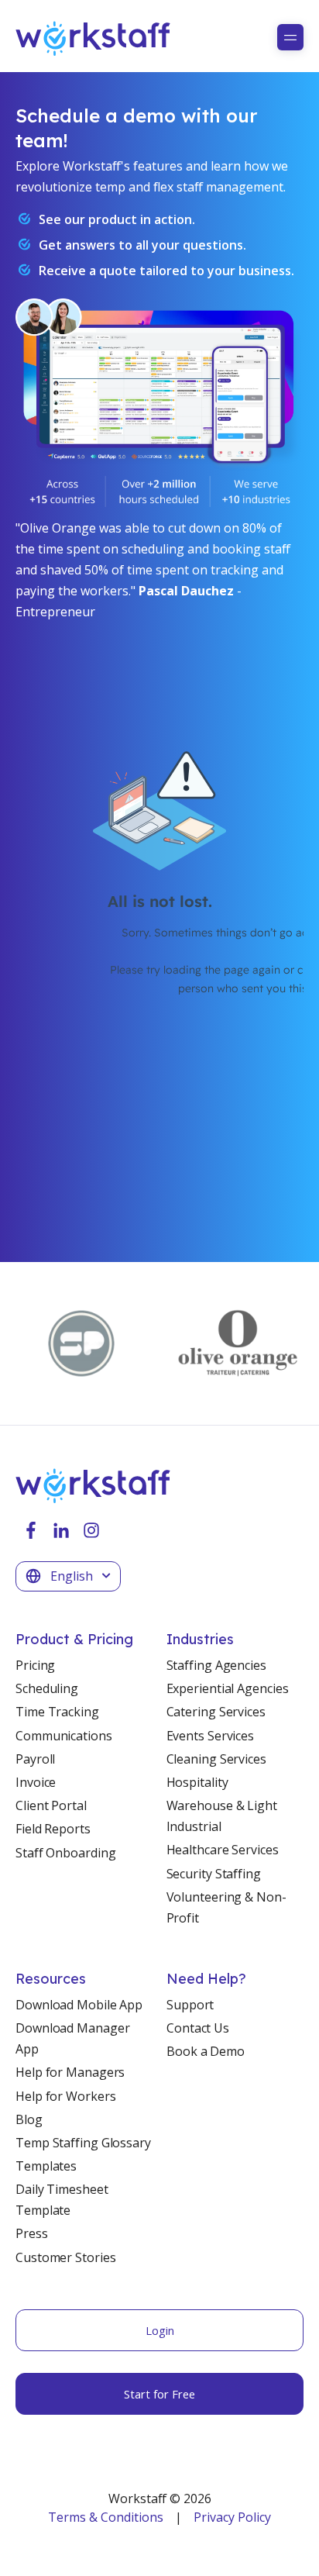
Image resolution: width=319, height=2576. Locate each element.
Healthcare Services (223, 1850)
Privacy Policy (232, 2517)
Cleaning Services (216, 1759)
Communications (64, 1736)
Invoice (36, 1782)
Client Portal (51, 1805)
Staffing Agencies (216, 1665)
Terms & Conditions (106, 2517)
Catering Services (216, 1712)
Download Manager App (72, 2038)
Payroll (35, 1759)
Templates (46, 2166)
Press (32, 2233)
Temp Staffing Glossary (83, 2143)
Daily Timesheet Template (62, 2200)
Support (190, 2005)
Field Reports (53, 1829)
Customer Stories (65, 2257)
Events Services (211, 1736)
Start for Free (159, 2394)
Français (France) (74, 1632)
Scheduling (47, 1688)
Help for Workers (65, 2096)
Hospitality (197, 1782)
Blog (29, 2119)
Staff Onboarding (65, 1853)
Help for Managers (70, 2072)
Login (160, 2330)
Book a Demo (206, 2051)
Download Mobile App (79, 2005)
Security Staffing (214, 1874)
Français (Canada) (77, 1604)
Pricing (35, 1665)
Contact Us (198, 2028)
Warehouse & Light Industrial (222, 1816)
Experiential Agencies (228, 1688)
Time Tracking (57, 1712)
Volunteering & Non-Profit (226, 1907)
